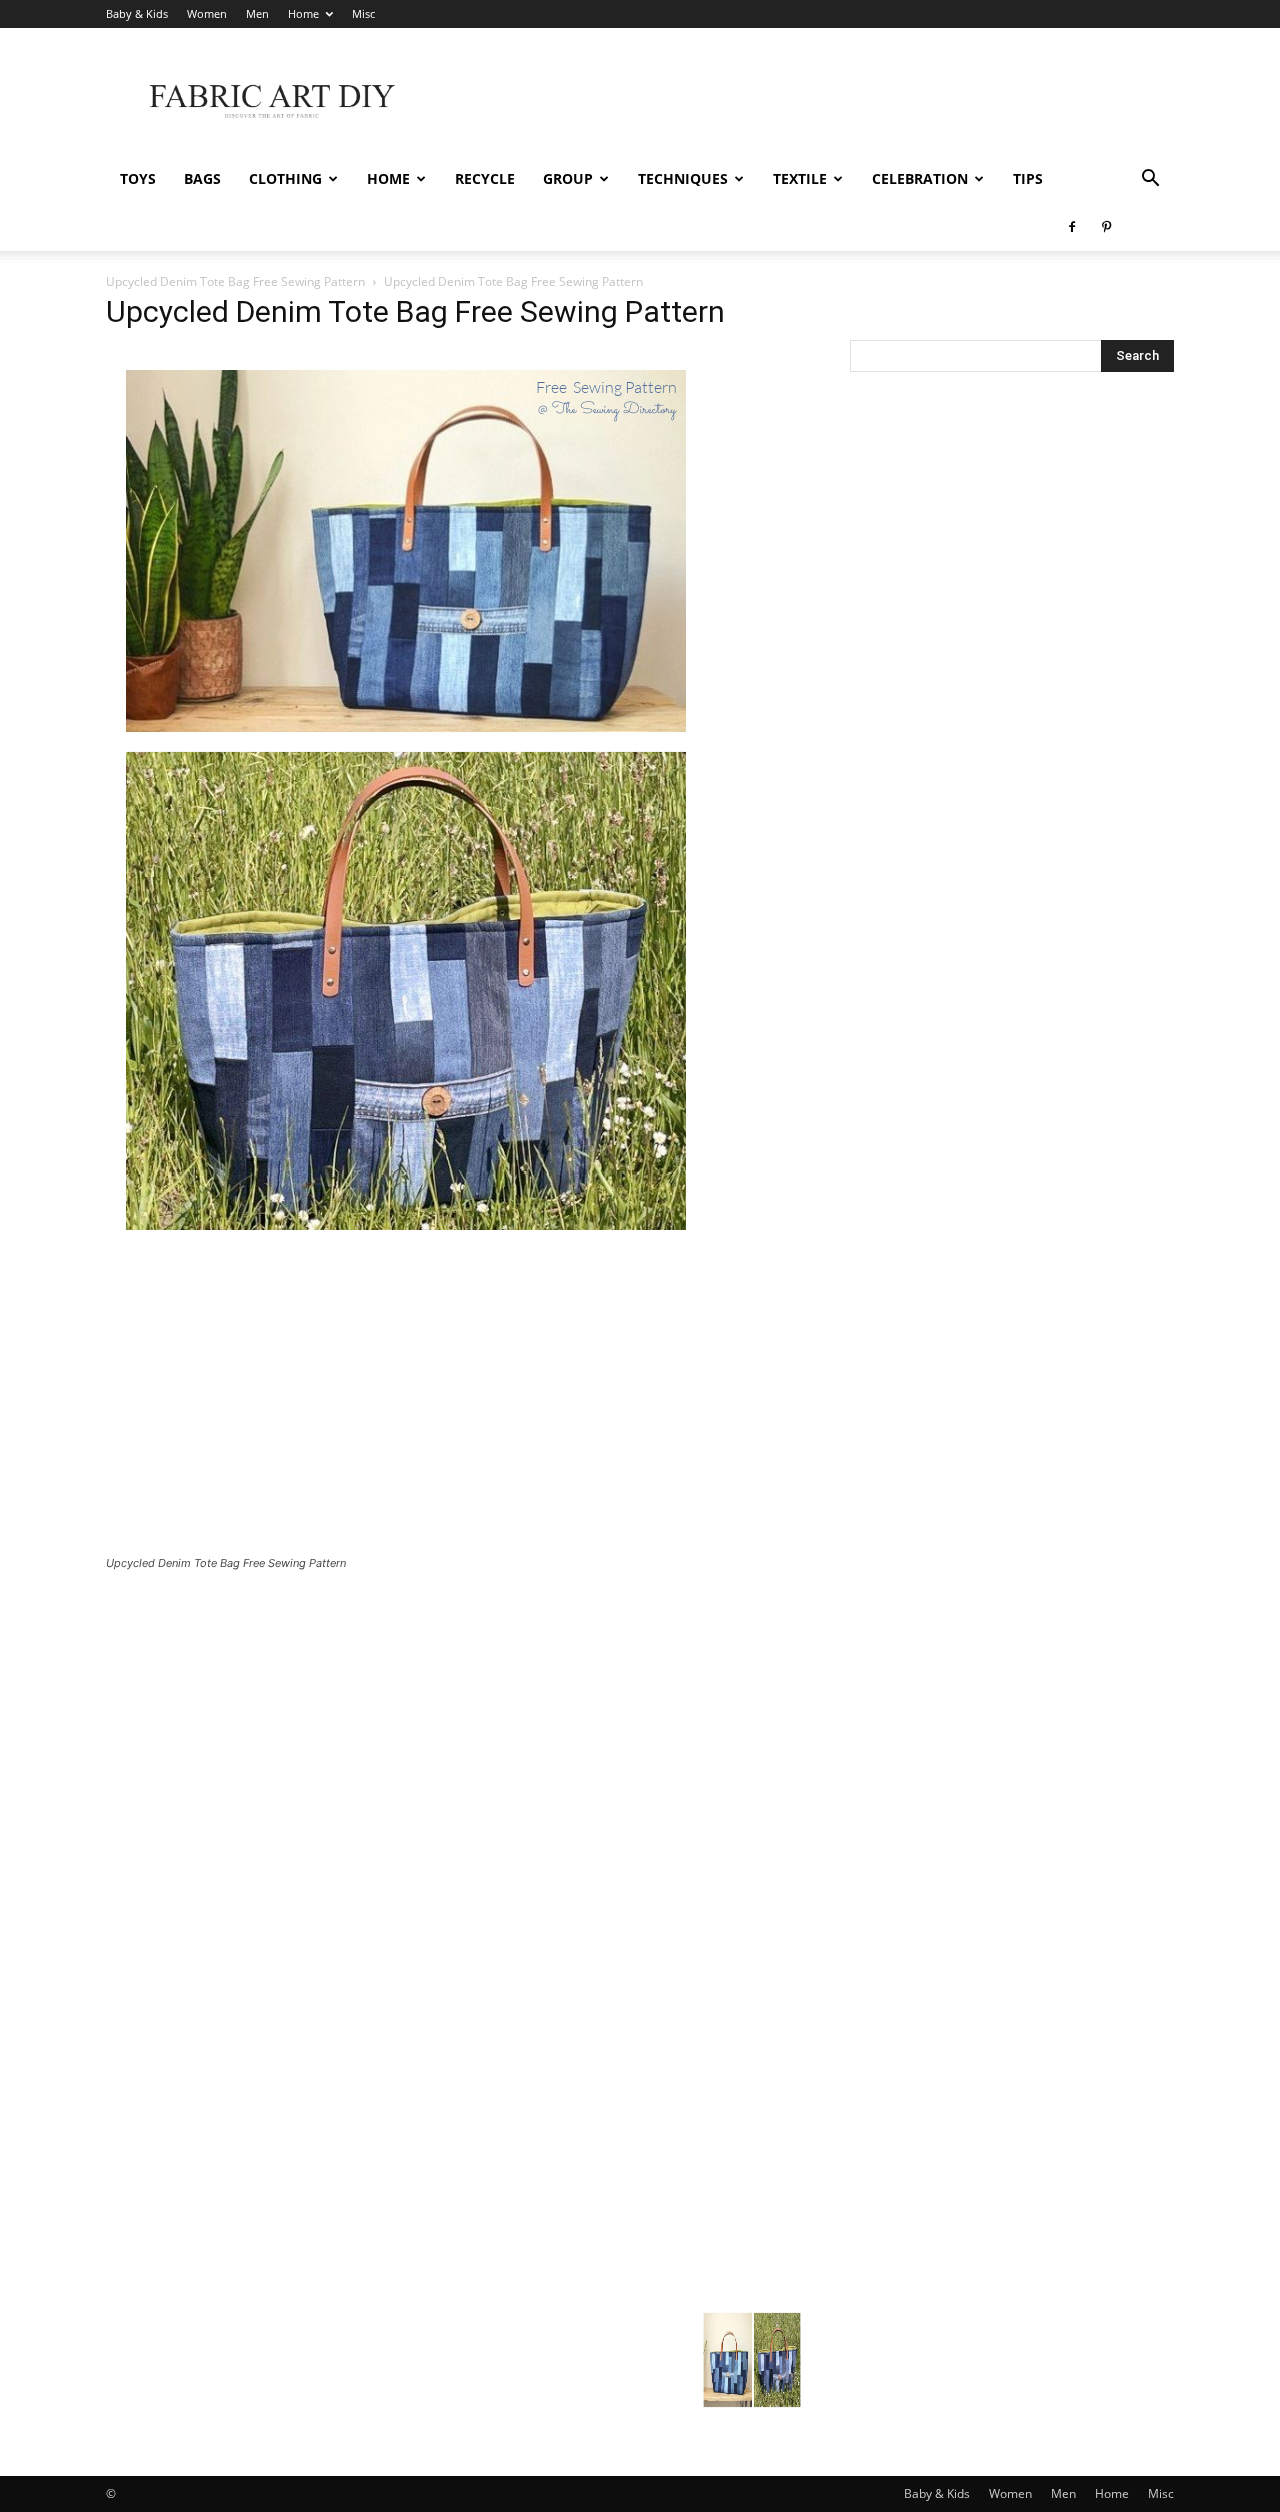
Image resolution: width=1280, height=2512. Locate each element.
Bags (202, 178)
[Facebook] (1072, 227)
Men (257, 13)
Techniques (683, 178)
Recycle (485, 178)
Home (303, 13)
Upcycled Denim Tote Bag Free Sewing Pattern (235, 281)
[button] (1150, 180)
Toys (138, 178)
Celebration (920, 178)
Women (207, 13)
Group (568, 178)
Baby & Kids (137, 13)
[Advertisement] (810, 101)
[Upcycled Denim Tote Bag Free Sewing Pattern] (406, 1244)
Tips (1028, 178)
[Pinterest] (1106, 227)
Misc (363, 13)
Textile (800, 178)
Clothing (285, 178)
